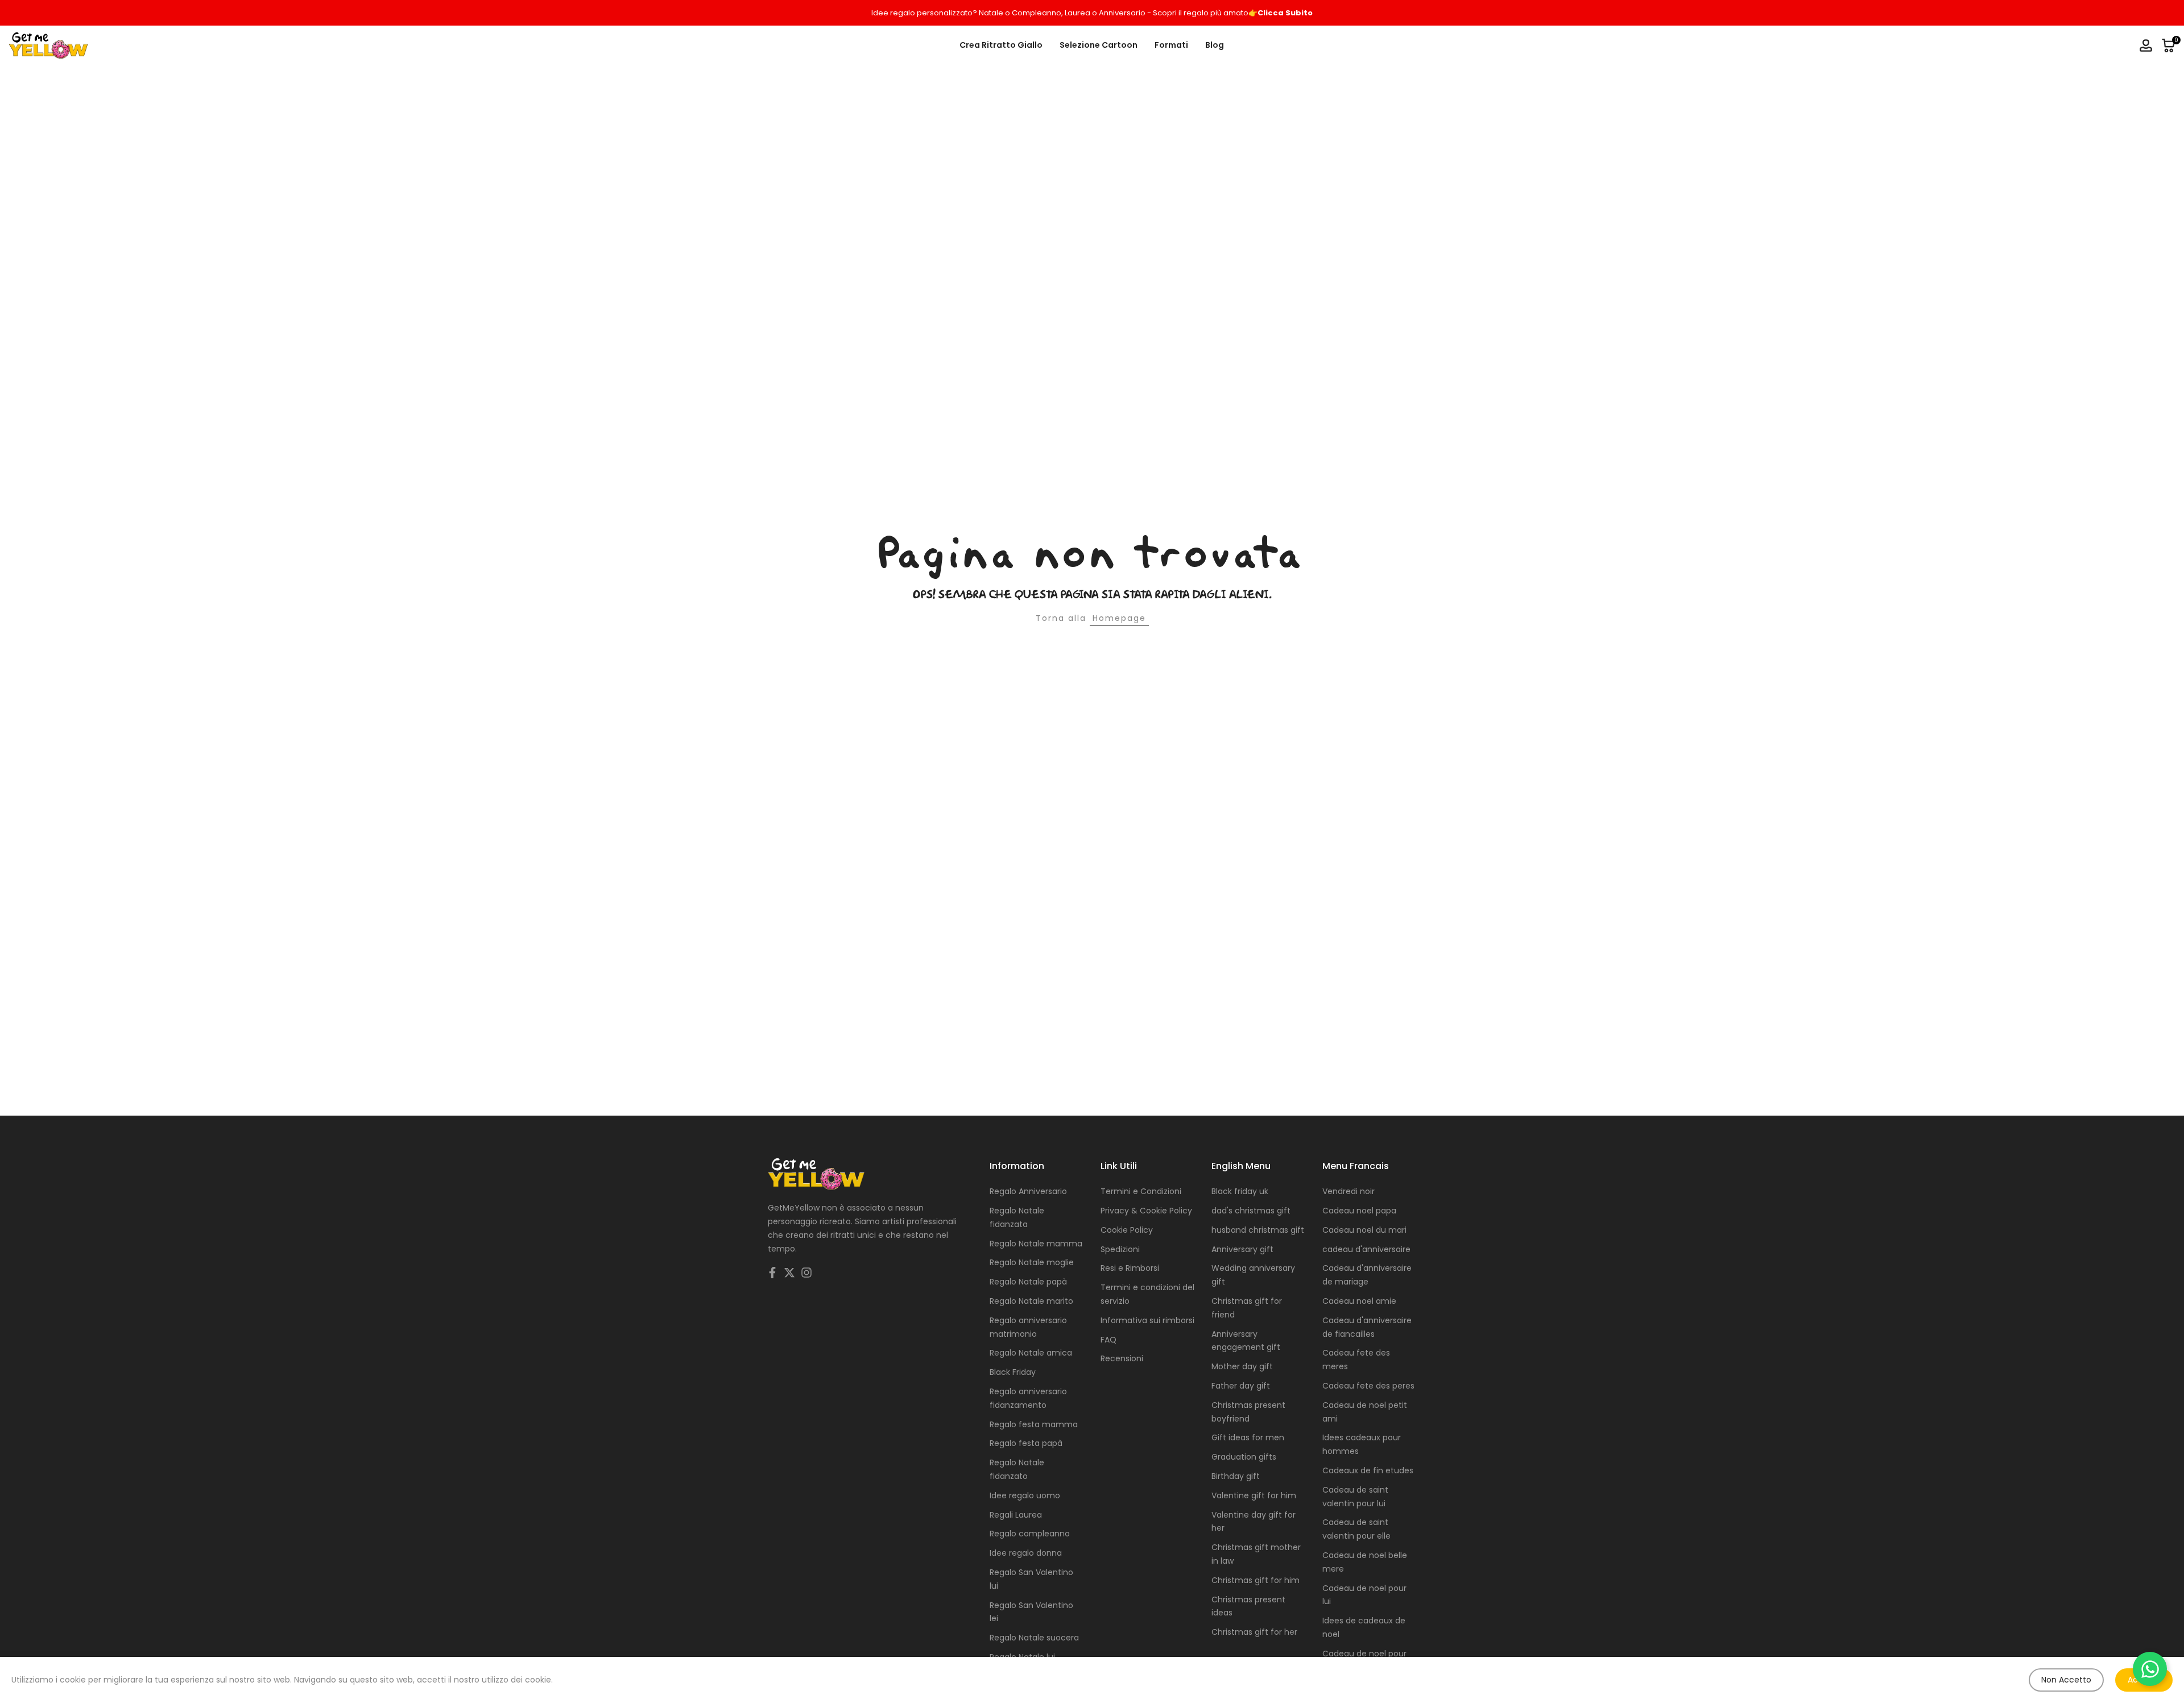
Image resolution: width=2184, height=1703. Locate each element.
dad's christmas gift (1251, 1211)
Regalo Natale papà (1028, 1282)
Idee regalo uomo (1025, 1495)
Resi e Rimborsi (1130, 1268)
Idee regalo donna (1026, 1553)
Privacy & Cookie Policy (1146, 1211)
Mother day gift (1242, 1366)
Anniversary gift (1242, 1249)
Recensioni (1122, 1358)
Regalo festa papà (1026, 1443)
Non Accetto (2066, 1680)
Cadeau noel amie (1359, 1301)
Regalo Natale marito (1031, 1301)
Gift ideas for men (1248, 1437)
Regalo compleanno (1030, 1534)
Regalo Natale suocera (1034, 1638)
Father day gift (1241, 1386)
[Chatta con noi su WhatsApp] (2150, 1669)
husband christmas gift (1258, 1230)
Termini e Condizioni (1141, 1191)
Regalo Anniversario (1028, 1191)
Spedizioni (1120, 1249)
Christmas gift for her (1254, 1632)
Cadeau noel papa (1359, 1211)
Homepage (1119, 618)
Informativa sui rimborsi (1147, 1320)
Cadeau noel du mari (1364, 1230)
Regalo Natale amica (1031, 1353)
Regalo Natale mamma (1036, 1244)
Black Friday (1013, 1372)
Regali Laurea (1016, 1515)
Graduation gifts (1244, 1457)
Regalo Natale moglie (1032, 1262)
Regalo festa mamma (1034, 1424)
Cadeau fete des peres (1368, 1386)
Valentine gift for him (1254, 1495)
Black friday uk (1240, 1191)
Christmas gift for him (1256, 1580)
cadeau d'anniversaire (1366, 1249)
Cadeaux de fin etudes (1368, 1470)
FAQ (1108, 1340)
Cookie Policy (1127, 1230)
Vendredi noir (1349, 1191)
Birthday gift (1236, 1476)
